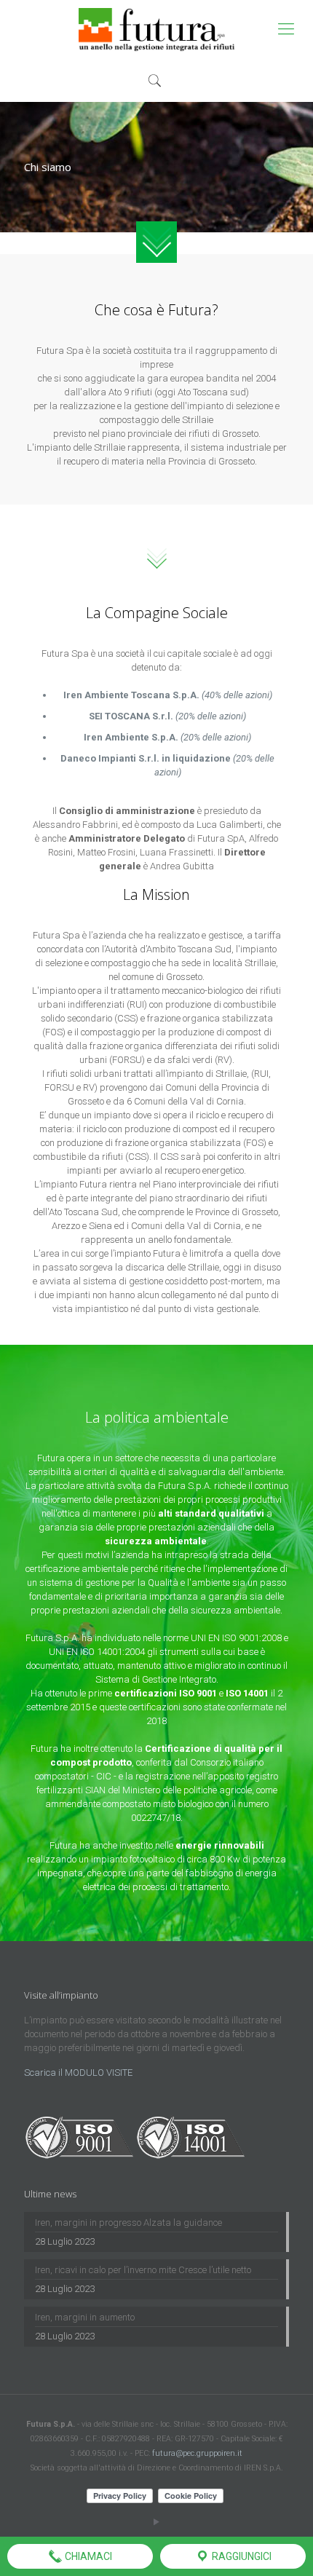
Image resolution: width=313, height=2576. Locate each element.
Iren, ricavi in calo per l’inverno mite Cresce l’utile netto (143, 2270)
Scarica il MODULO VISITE (78, 2073)
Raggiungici (241, 2556)
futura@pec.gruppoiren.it (197, 2453)
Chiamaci (87, 2556)
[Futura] (156, 29)
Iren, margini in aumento (85, 2317)
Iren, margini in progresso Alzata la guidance (128, 2223)
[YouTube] (157, 2522)
